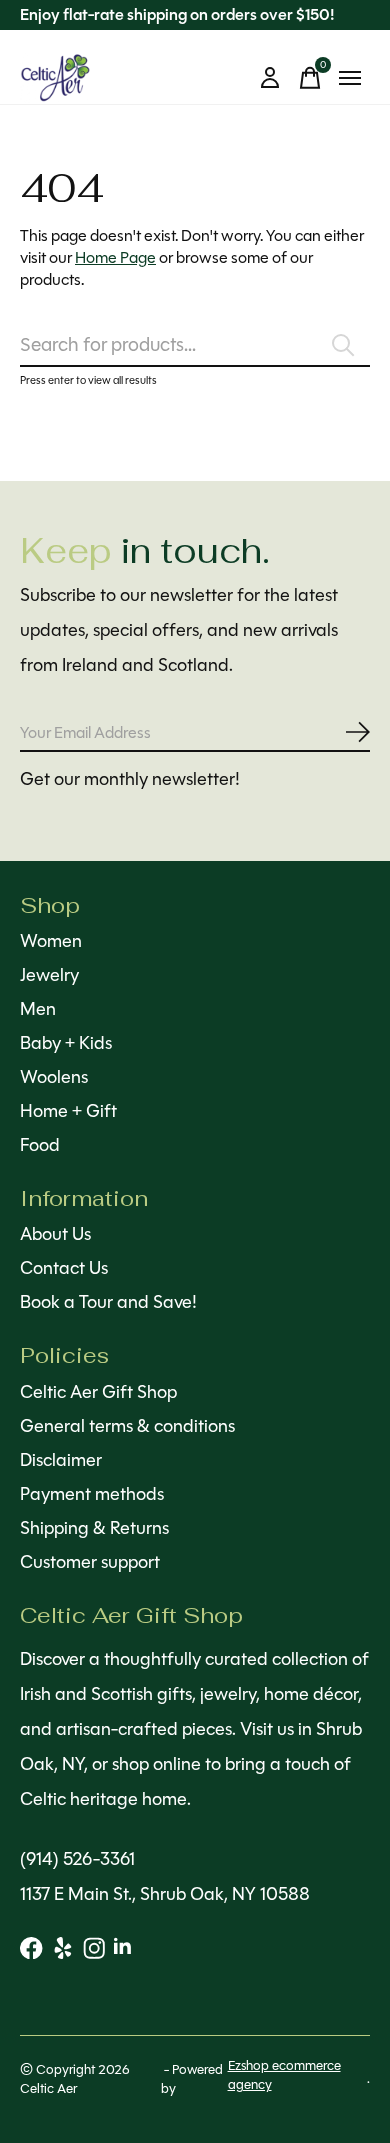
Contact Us (64, 1268)
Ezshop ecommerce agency (284, 2075)
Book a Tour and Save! (108, 1302)
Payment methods (92, 1494)
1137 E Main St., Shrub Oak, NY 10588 (165, 1894)
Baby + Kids (66, 1043)
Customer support (90, 1562)
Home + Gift (68, 1111)
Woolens (54, 1077)
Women (51, 941)
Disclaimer (61, 1460)
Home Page (115, 257)
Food (40, 1145)
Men (38, 1009)
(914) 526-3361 (77, 1859)
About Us (55, 1234)
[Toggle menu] (350, 78)
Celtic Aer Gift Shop (98, 1392)
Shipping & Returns (94, 1528)
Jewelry (49, 975)
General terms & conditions (127, 1426)
